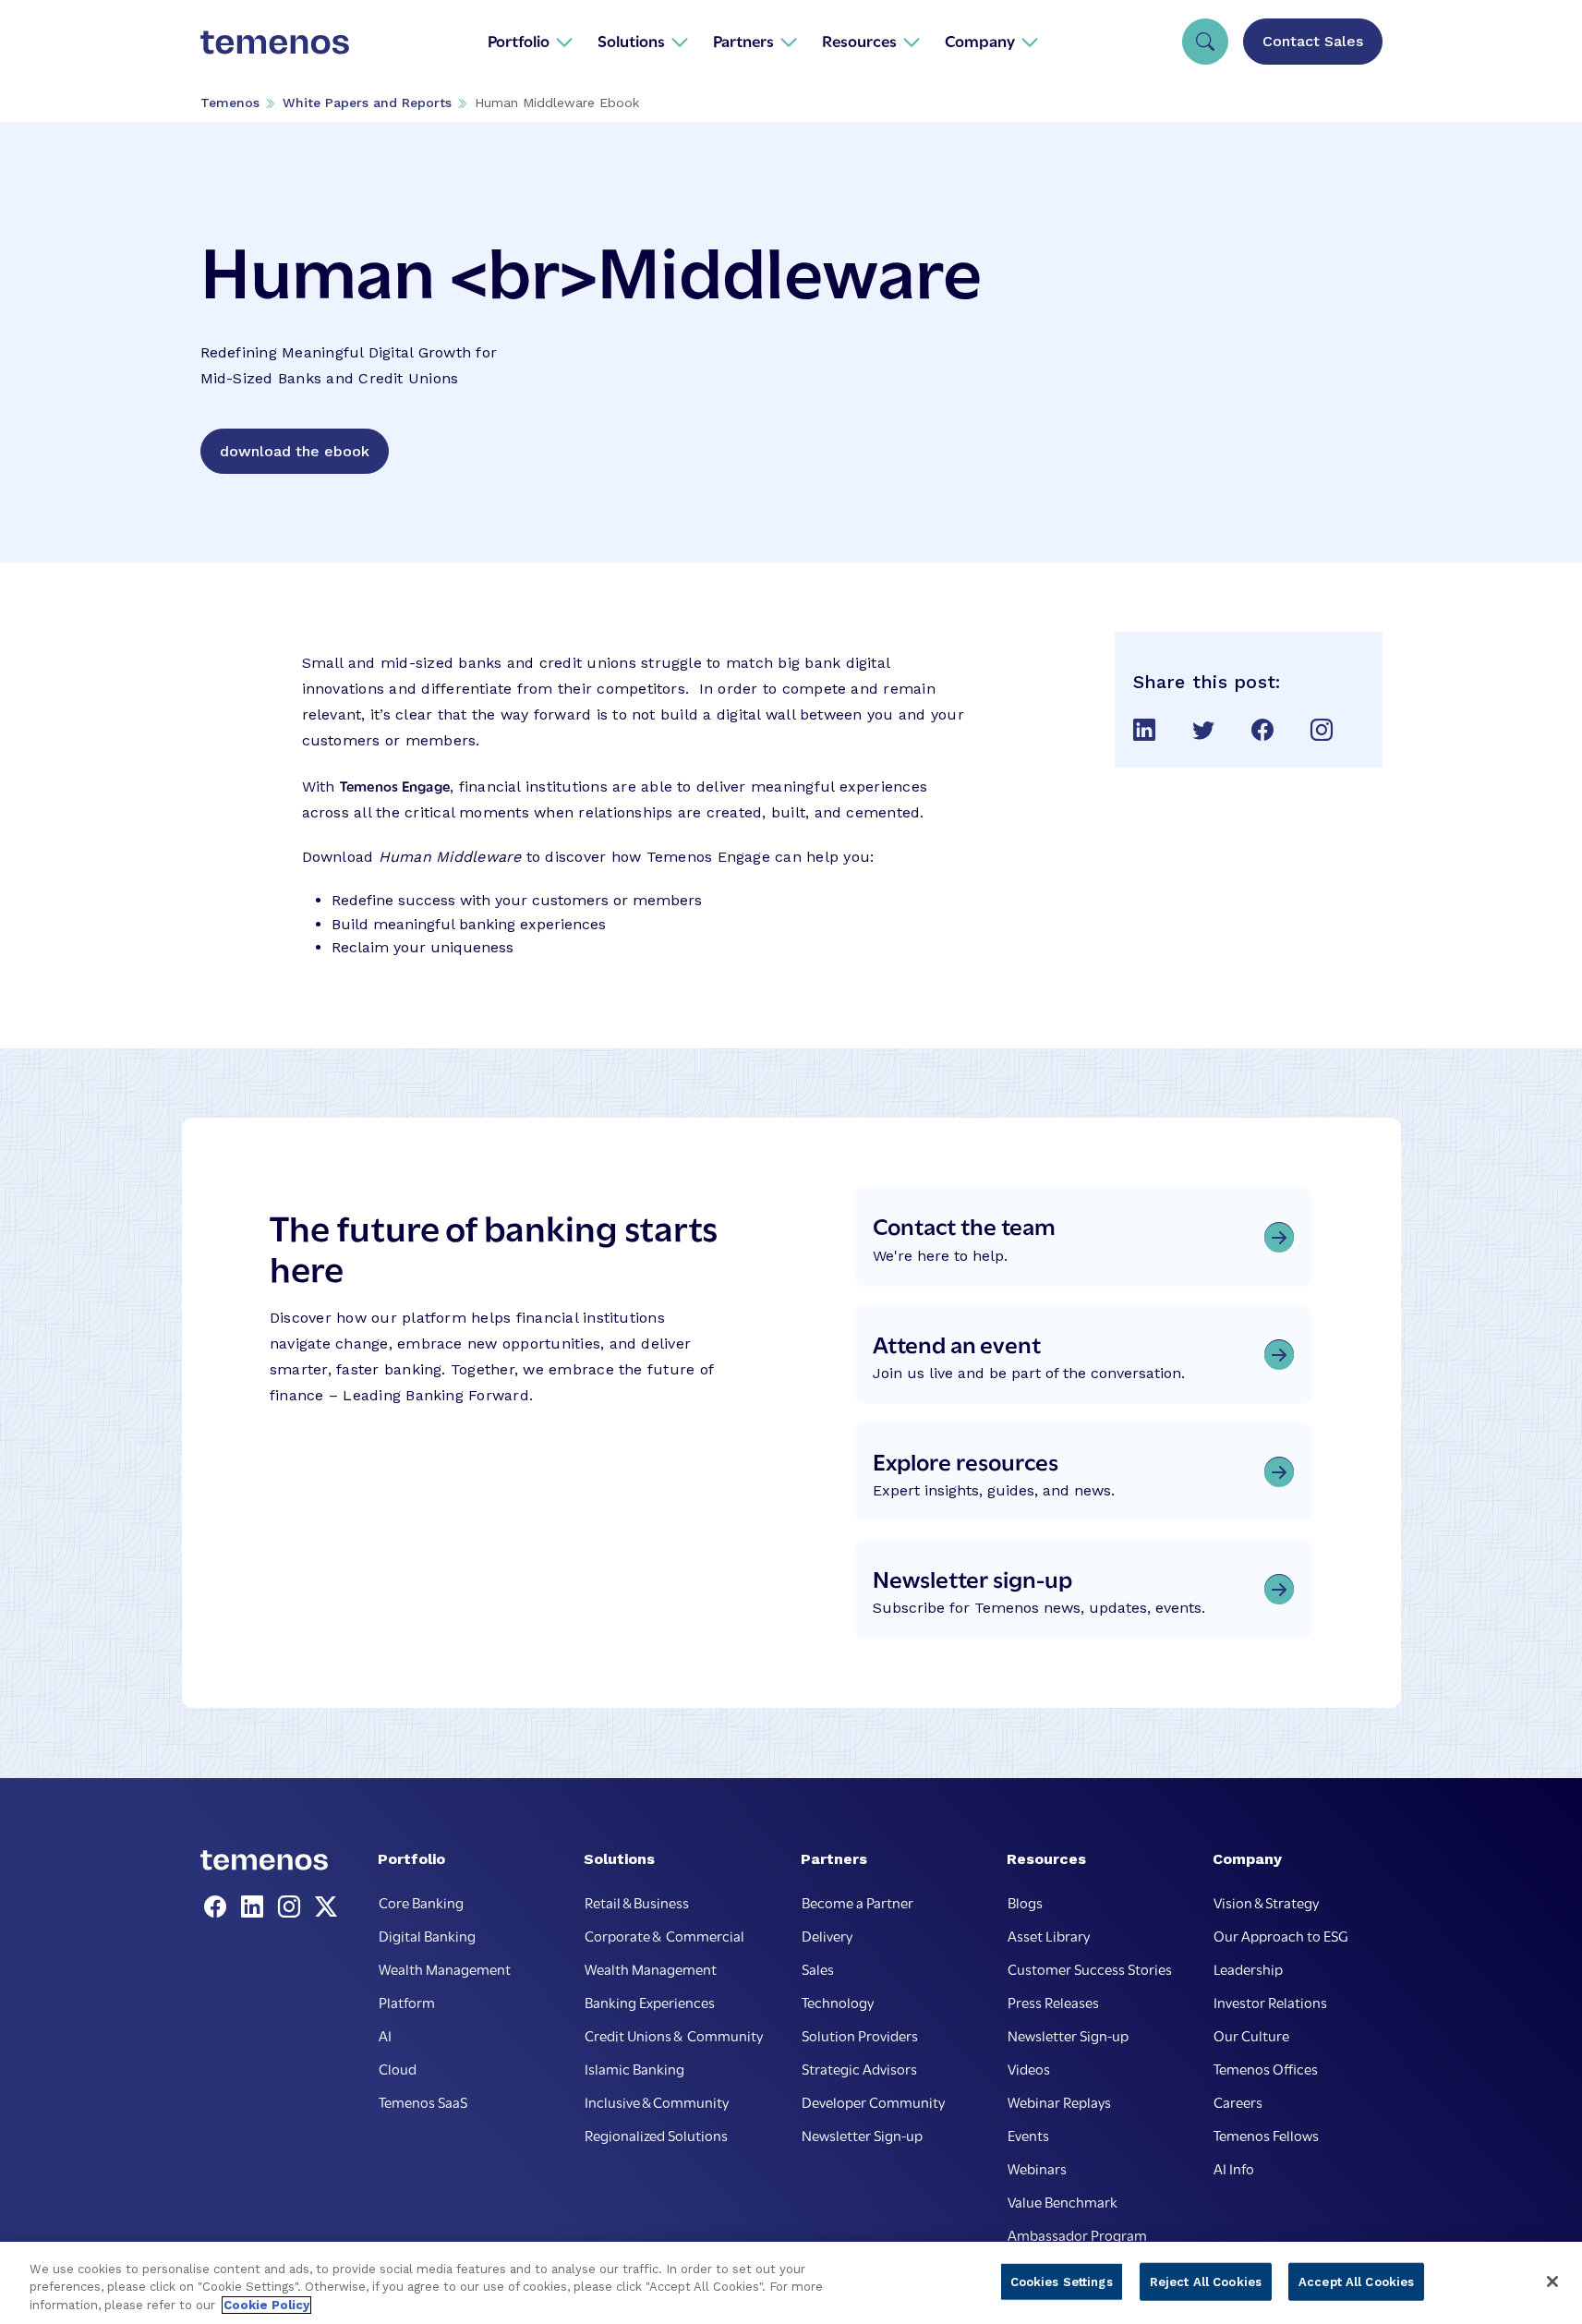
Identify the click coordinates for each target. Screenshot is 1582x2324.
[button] (531, 41)
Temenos (230, 103)
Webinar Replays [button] (1059, 2101)
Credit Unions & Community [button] (674, 2035)
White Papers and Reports (367, 103)
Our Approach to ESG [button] (1281, 1935)
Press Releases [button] (1053, 2002)
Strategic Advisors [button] (859, 2068)
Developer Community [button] (873, 2101)
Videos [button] (1029, 2068)
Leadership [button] (1248, 1968)
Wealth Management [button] (445, 1968)
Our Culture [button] (1251, 2035)
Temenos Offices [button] (1266, 2068)
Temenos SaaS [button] (423, 2101)
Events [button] (1028, 2135)
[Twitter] (326, 1907)
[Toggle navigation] (1205, 42)
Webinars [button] (1037, 2168)
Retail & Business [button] (637, 1902)
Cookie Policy (266, 2305)
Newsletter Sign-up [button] (862, 2135)
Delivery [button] (827, 1935)
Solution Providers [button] (860, 2035)
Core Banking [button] (421, 1902)
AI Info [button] (1234, 2168)
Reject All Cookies (1206, 2281)
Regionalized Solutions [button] (656, 2135)
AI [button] (385, 2035)
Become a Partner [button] (857, 1902)
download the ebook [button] (295, 451)
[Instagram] (293, 1907)
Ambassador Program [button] (1077, 2234)
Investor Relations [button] (1270, 2002)
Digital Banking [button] (427, 1935)
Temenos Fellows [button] (1266, 2135)
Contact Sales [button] (1313, 41)
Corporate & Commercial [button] (664, 1935)
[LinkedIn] (256, 1907)
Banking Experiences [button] (650, 2002)
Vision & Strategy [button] (1266, 1902)
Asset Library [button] (1049, 1935)
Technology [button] (838, 2002)
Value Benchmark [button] (1063, 2201)
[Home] (275, 41)
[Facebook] (219, 1907)
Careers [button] (1238, 2101)
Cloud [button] (398, 2068)
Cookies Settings (1062, 2281)
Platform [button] (407, 2002)
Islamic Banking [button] (634, 2068)
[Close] (1552, 2282)
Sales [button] (818, 1968)
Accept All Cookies (1356, 2281)
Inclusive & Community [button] (657, 2101)
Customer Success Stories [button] (1090, 1968)
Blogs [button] (1025, 1902)
